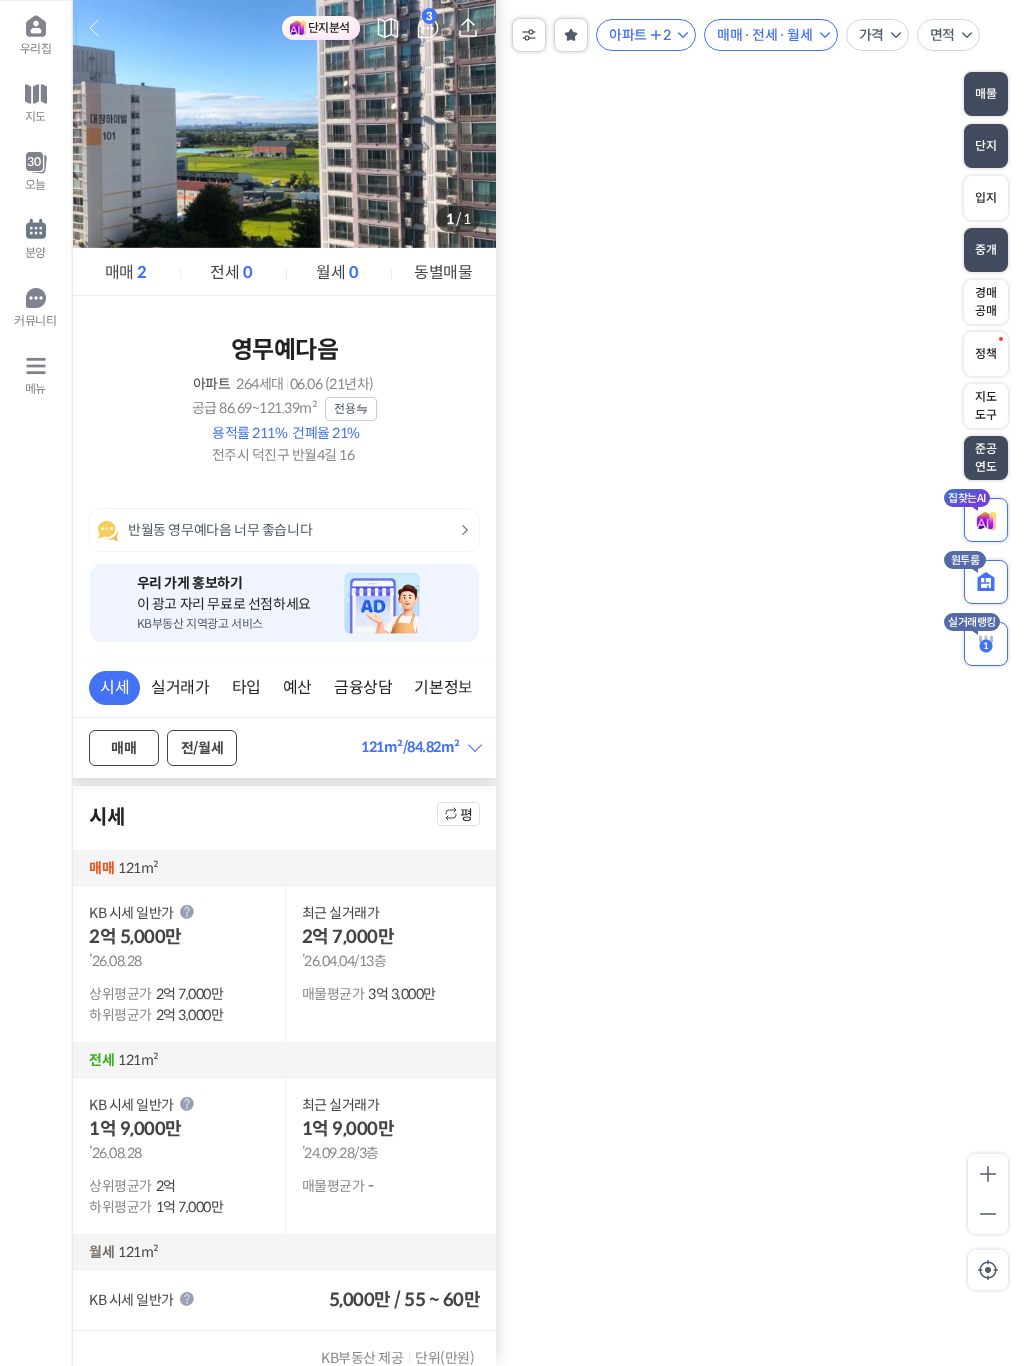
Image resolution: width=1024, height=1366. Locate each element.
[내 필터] (571, 35)
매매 (126, 272)
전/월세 (202, 748)
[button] (420, 747)
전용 (344, 408)
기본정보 (443, 687)
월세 (337, 272)
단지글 (429, 19)
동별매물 (443, 272)
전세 (231, 272)
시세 (114, 687)
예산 (297, 687)
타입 (246, 687)
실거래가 (180, 687)
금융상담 (363, 687)
